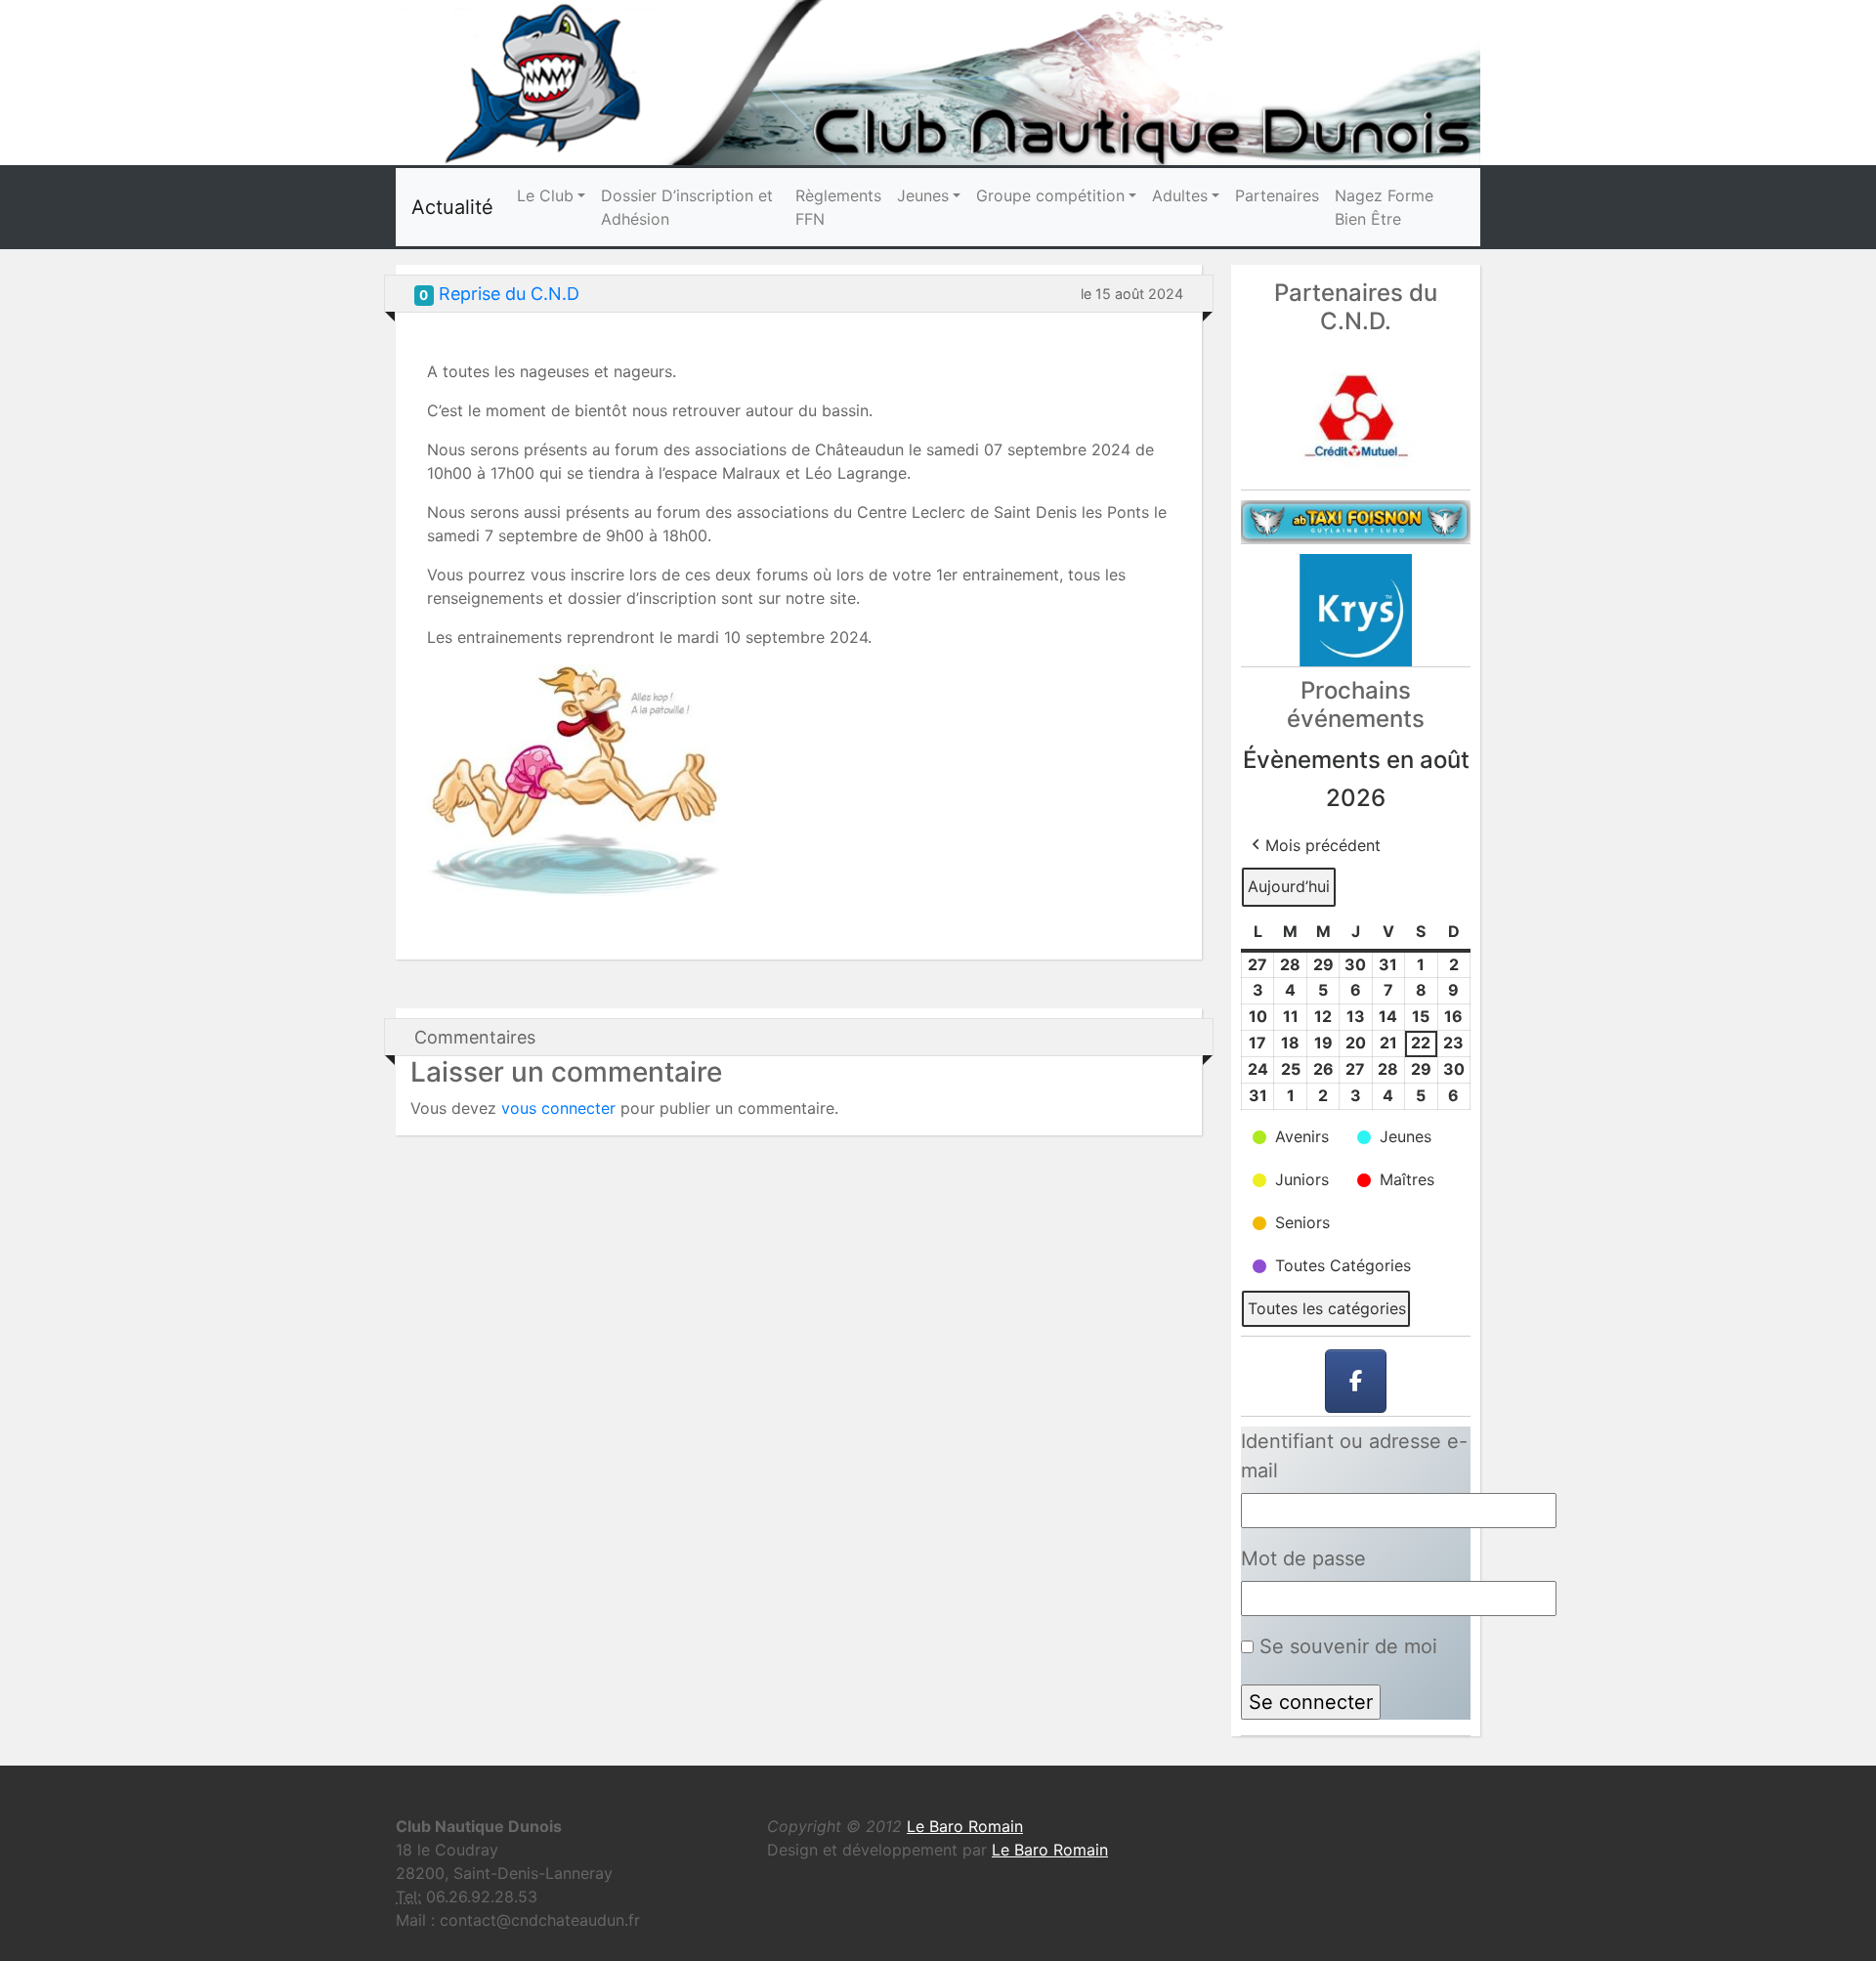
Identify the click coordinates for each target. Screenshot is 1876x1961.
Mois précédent (1323, 845)
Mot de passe (1303, 1558)
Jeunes (923, 195)
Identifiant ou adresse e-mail (1354, 1456)
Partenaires (1277, 195)
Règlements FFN (838, 207)
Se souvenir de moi (1345, 1646)
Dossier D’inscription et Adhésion (687, 207)
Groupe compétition (1050, 195)
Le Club (545, 195)
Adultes (1180, 195)
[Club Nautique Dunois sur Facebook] (1356, 1382)
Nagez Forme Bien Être (1384, 207)
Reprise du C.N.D (509, 294)
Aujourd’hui (1289, 886)
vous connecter (558, 1108)
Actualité (452, 207)
